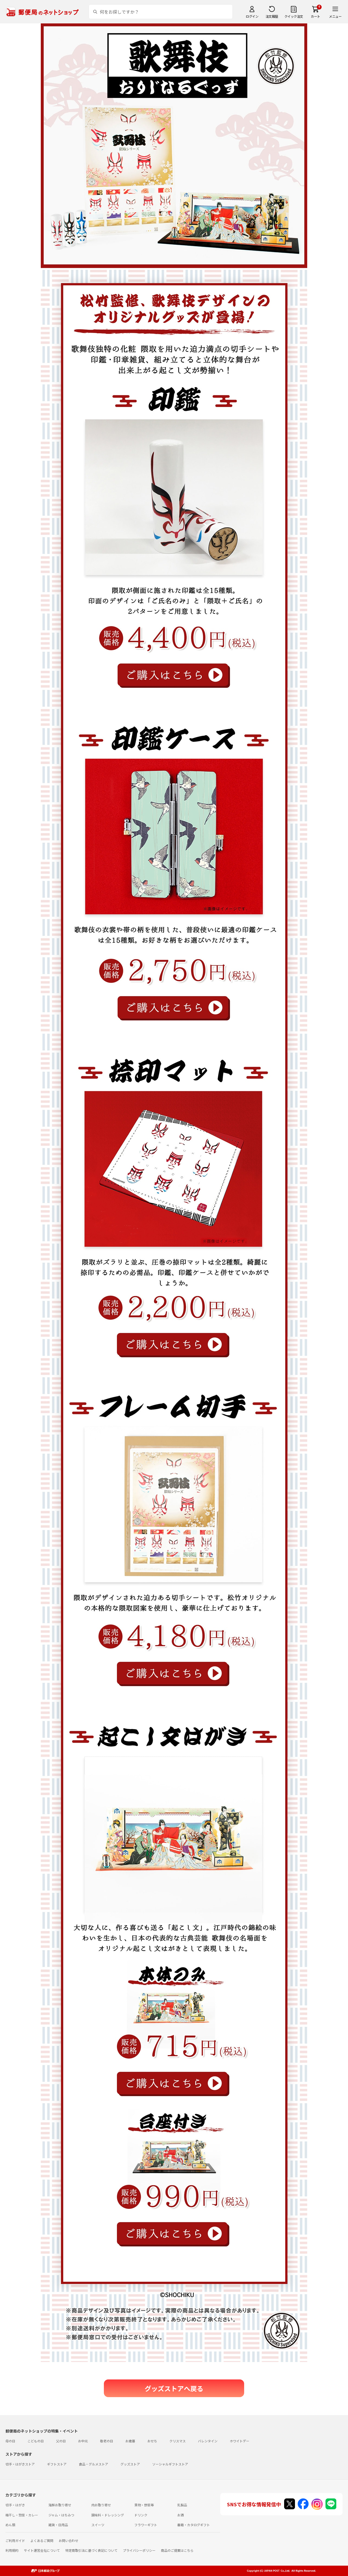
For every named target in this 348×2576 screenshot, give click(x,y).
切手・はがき (15, 2505)
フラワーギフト (146, 2525)
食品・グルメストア (94, 2464)
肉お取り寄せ (101, 2505)
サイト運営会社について (42, 2550)
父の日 (61, 2441)
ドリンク (141, 2515)
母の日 (10, 2441)
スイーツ (98, 2525)
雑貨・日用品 (58, 2525)
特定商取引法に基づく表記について (91, 2550)
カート (316, 16)
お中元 (83, 2441)
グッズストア (130, 2464)
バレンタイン (208, 2441)
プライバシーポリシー (139, 2550)
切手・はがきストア (20, 2464)
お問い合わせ (69, 2540)
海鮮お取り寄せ (60, 2505)
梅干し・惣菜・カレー (22, 2515)
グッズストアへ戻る (174, 2388)
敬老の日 (107, 2441)
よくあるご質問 (42, 2540)
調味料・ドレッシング (108, 2515)
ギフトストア (57, 2464)
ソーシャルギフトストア (170, 2464)
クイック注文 (294, 16)
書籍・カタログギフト (194, 2525)
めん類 (10, 2525)
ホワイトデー (240, 2441)
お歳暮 (130, 2441)
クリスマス (178, 2441)
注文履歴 (272, 16)
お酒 (181, 2515)
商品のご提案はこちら (177, 2550)
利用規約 (12, 2550)
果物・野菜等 (144, 2505)
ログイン (252, 16)
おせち (152, 2441)
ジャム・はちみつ (61, 2515)
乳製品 (182, 2505)
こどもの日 (36, 2441)
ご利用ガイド (15, 2540)
